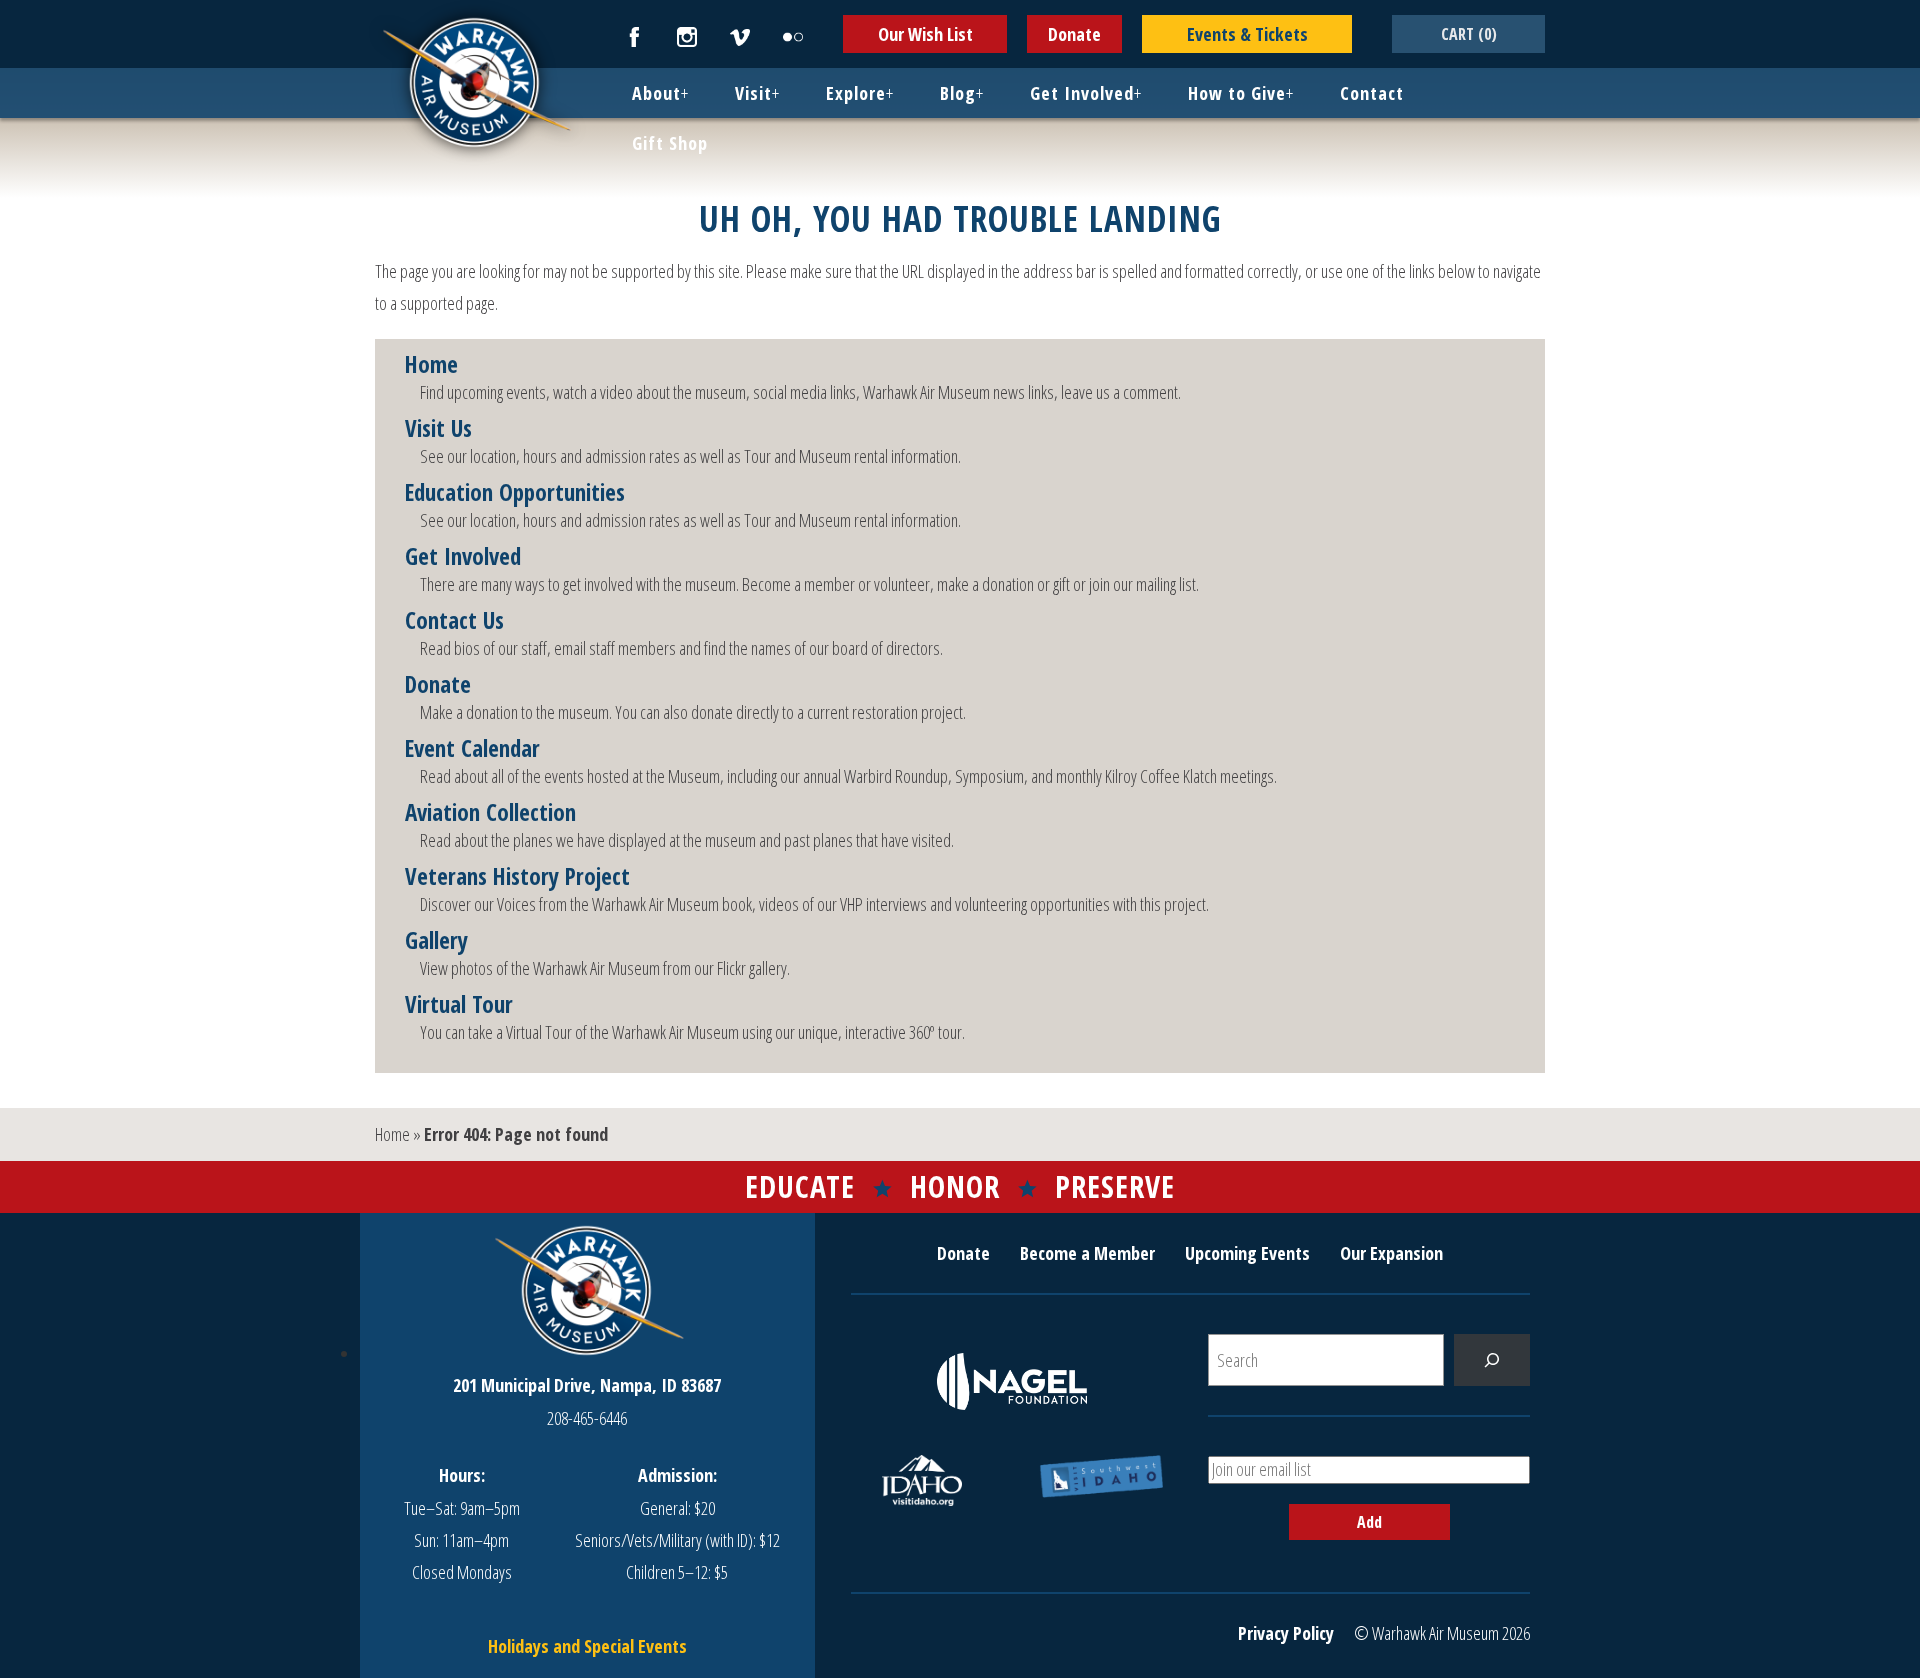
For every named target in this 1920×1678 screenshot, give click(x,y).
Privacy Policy (1286, 1633)
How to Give (1237, 93)
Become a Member (1087, 1253)
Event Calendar (472, 749)
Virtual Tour (459, 1005)
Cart (1469, 34)
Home (431, 365)
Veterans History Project (517, 877)
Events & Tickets (1247, 34)
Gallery (436, 941)
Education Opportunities (515, 493)
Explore (856, 93)
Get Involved (1082, 93)
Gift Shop (670, 143)
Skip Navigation (26, 4)
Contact (1372, 93)
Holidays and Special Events (587, 1646)
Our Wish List (925, 34)
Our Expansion (1391, 1253)
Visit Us (438, 429)
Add (1369, 1522)
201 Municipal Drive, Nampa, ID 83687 (587, 1385)
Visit (753, 93)
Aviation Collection (490, 813)
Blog (958, 93)
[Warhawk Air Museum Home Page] (475, 145)
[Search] (1492, 1360)
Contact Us (454, 621)
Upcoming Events (1247, 1253)
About (656, 93)
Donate (1074, 34)
